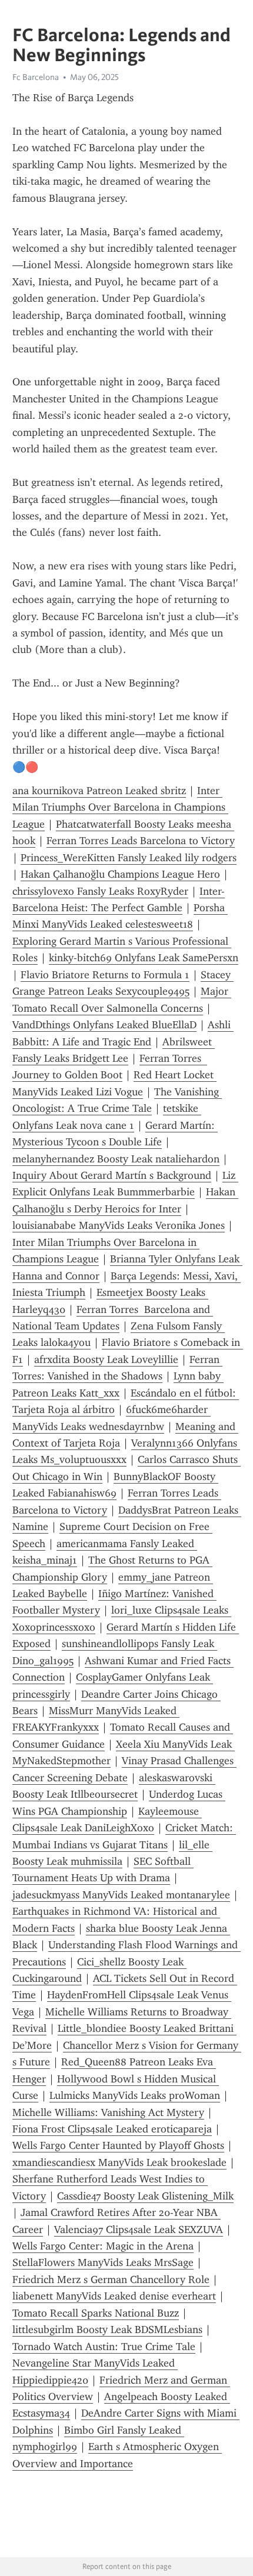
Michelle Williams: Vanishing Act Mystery (108, 2112)
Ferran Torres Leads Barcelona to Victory (141, 841)
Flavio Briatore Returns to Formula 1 (105, 975)
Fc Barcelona (36, 77)
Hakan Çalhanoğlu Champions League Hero (120, 874)
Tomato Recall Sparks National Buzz (96, 2313)
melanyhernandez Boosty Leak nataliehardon (116, 1159)
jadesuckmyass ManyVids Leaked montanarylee (121, 1895)
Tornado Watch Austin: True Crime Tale (104, 2347)
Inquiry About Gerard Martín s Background (112, 1175)
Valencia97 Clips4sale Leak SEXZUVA (139, 2230)
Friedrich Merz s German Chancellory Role (111, 2280)
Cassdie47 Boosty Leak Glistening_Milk (145, 2196)
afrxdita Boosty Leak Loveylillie (106, 1359)
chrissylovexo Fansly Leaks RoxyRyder (100, 891)
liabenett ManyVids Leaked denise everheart (114, 2296)
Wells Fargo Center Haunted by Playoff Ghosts (118, 2145)
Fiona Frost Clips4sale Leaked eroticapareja (112, 2129)
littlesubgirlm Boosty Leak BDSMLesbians (107, 2330)
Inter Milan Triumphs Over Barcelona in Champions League (120, 807)
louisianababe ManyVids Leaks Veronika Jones (119, 1225)
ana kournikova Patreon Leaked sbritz (99, 791)
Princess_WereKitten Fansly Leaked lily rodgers (129, 858)
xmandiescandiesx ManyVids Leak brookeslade (119, 2162)
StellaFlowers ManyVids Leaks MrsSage (103, 2262)
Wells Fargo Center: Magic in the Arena (103, 2246)
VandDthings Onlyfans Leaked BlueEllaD (104, 1025)
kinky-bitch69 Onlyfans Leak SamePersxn (144, 958)
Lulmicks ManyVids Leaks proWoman (135, 2095)
